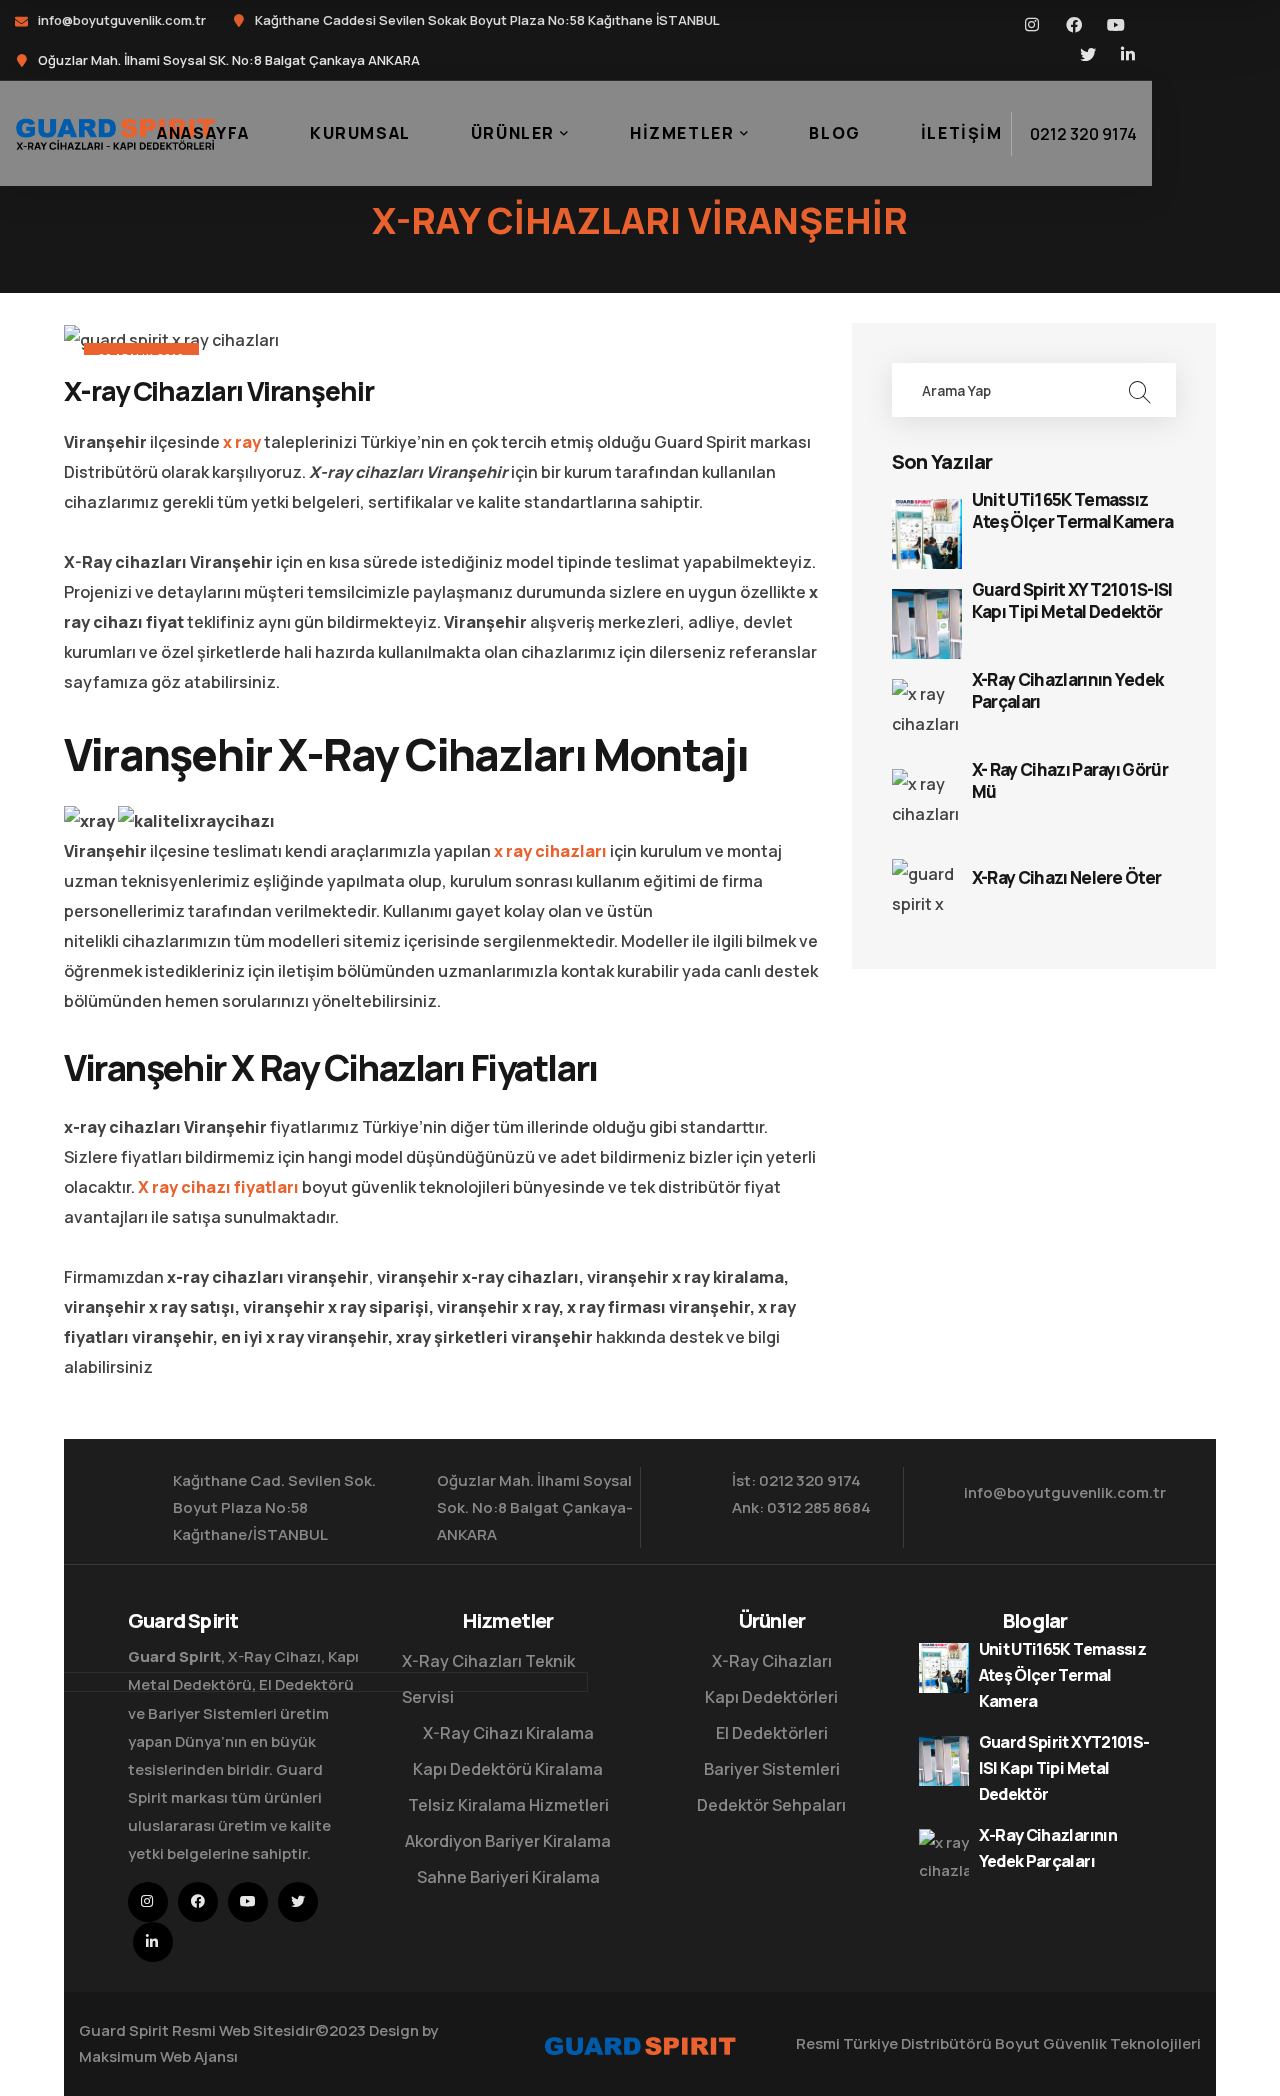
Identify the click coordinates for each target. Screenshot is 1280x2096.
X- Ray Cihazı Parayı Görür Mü (1070, 781)
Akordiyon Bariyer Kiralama (508, 1841)
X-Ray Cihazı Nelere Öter (1067, 878)
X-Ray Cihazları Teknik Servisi (488, 1679)
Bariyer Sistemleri (772, 1769)
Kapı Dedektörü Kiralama (508, 1769)
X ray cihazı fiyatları (218, 1187)
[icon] (1033, 25)
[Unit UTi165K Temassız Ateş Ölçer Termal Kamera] (927, 534)
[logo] (115, 132)
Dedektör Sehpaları (771, 1805)
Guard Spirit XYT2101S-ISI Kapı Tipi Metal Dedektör (1072, 601)
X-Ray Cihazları (772, 1661)
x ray (242, 442)
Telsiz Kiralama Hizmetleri (508, 1805)
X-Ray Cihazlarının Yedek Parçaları (1068, 691)
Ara (1139, 390)
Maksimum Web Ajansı (158, 2056)
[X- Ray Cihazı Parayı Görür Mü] (927, 804)
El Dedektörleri (772, 1733)
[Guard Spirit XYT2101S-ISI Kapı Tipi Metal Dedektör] (927, 624)
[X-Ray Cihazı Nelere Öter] (927, 894)
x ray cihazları (550, 851)
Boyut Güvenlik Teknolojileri (1098, 2043)
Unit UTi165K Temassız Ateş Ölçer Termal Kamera (1073, 511)
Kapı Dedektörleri (771, 1697)
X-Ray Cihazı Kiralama (508, 1733)
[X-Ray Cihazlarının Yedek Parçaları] (927, 714)
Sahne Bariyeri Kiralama (508, 1877)
